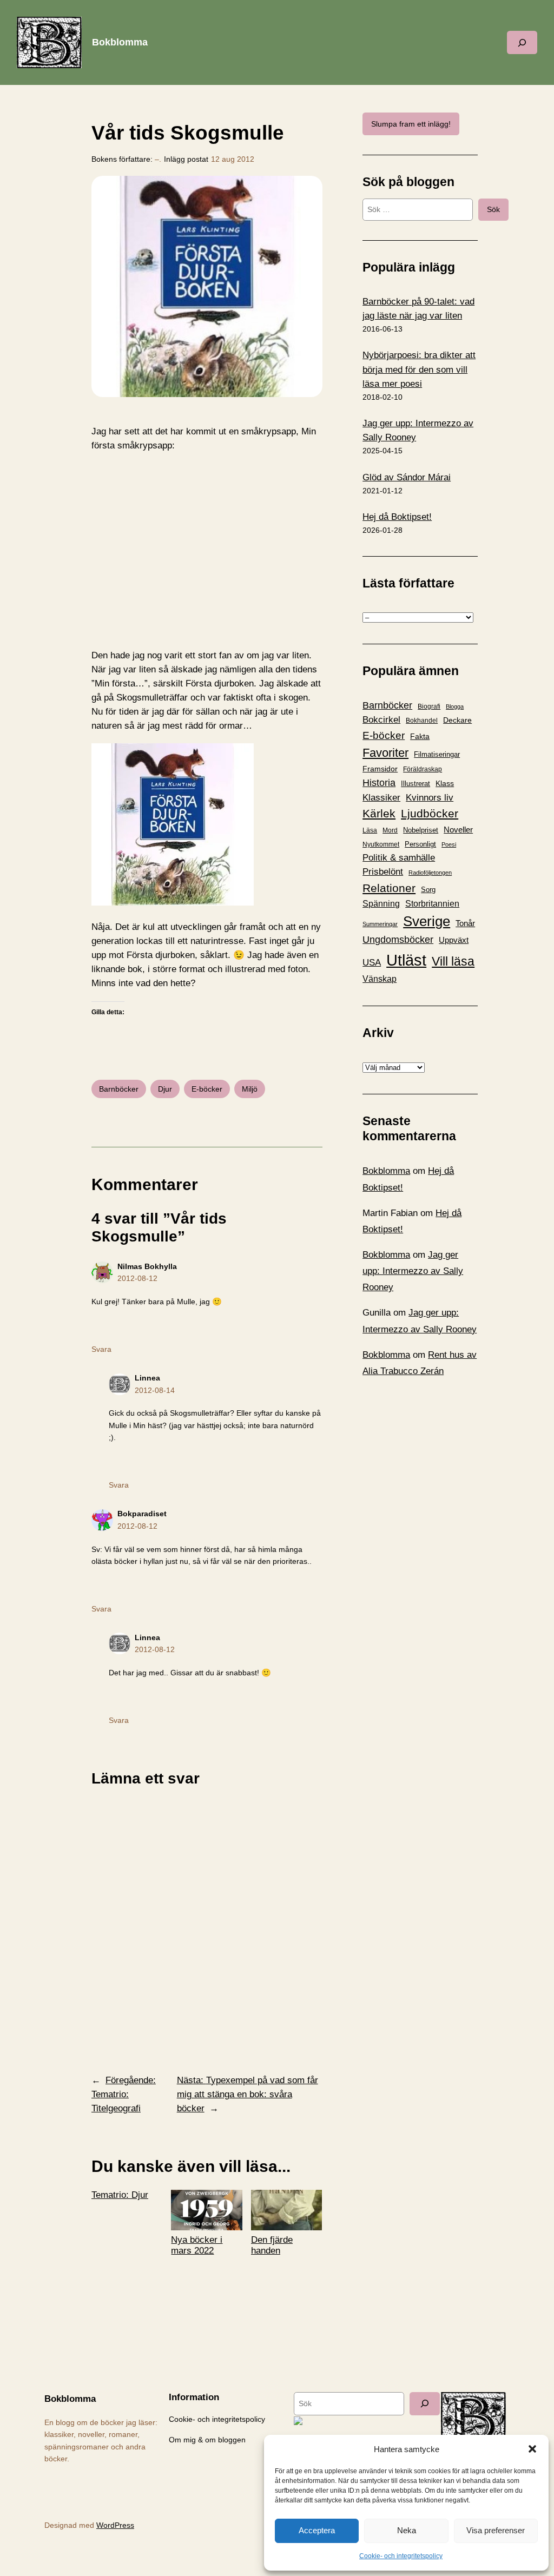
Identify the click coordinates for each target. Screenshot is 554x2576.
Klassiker (381, 798)
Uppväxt (454, 940)
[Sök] (425, 2404)
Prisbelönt (383, 872)
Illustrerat (415, 784)
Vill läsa (453, 961)
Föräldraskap (423, 769)
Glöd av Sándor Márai (407, 477)
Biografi (429, 706)
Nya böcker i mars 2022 (197, 2245)
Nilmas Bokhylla (147, 1266)
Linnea (147, 1378)
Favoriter (385, 753)
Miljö (250, 1089)
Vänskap (380, 979)
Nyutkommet (381, 844)
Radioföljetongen (430, 873)
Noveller (458, 830)
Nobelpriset (421, 830)
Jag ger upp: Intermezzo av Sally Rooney (413, 1271)
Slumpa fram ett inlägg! (411, 124)
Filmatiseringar (437, 754)
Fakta (420, 736)
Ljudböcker (430, 813)
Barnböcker (119, 1089)
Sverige (427, 921)
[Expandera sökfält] (522, 42)
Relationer (389, 888)
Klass (445, 783)
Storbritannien (432, 904)
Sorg (428, 890)
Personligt (420, 844)
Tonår (465, 923)
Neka (407, 2530)
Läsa (370, 830)
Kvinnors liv (430, 798)
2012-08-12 (137, 1278)
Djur (165, 1089)
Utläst (406, 960)
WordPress (115, 2525)
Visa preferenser (496, 2530)
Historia (379, 783)
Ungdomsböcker (398, 940)
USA (372, 962)
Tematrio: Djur (120, 2195)
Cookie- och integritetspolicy (401, 2556)
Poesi (449, 844)
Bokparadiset (142, 1514)
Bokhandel (422, 720)
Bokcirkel (381, 720)
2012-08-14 (155, 1390)
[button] (532, 2449)
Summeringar (380, 924)
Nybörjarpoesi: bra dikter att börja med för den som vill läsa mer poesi (419, 369)
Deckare (457, 720)
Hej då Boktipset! (397, 517)
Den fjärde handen (272, 2245)
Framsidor (380, 769)
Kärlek (379, 813)
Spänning (381, 904)
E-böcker (207, 1089)
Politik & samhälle (399, 858)
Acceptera (317, 2530)
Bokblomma (120, 42)
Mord (390, 830)
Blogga (455, 706)
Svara (101, 1349)
